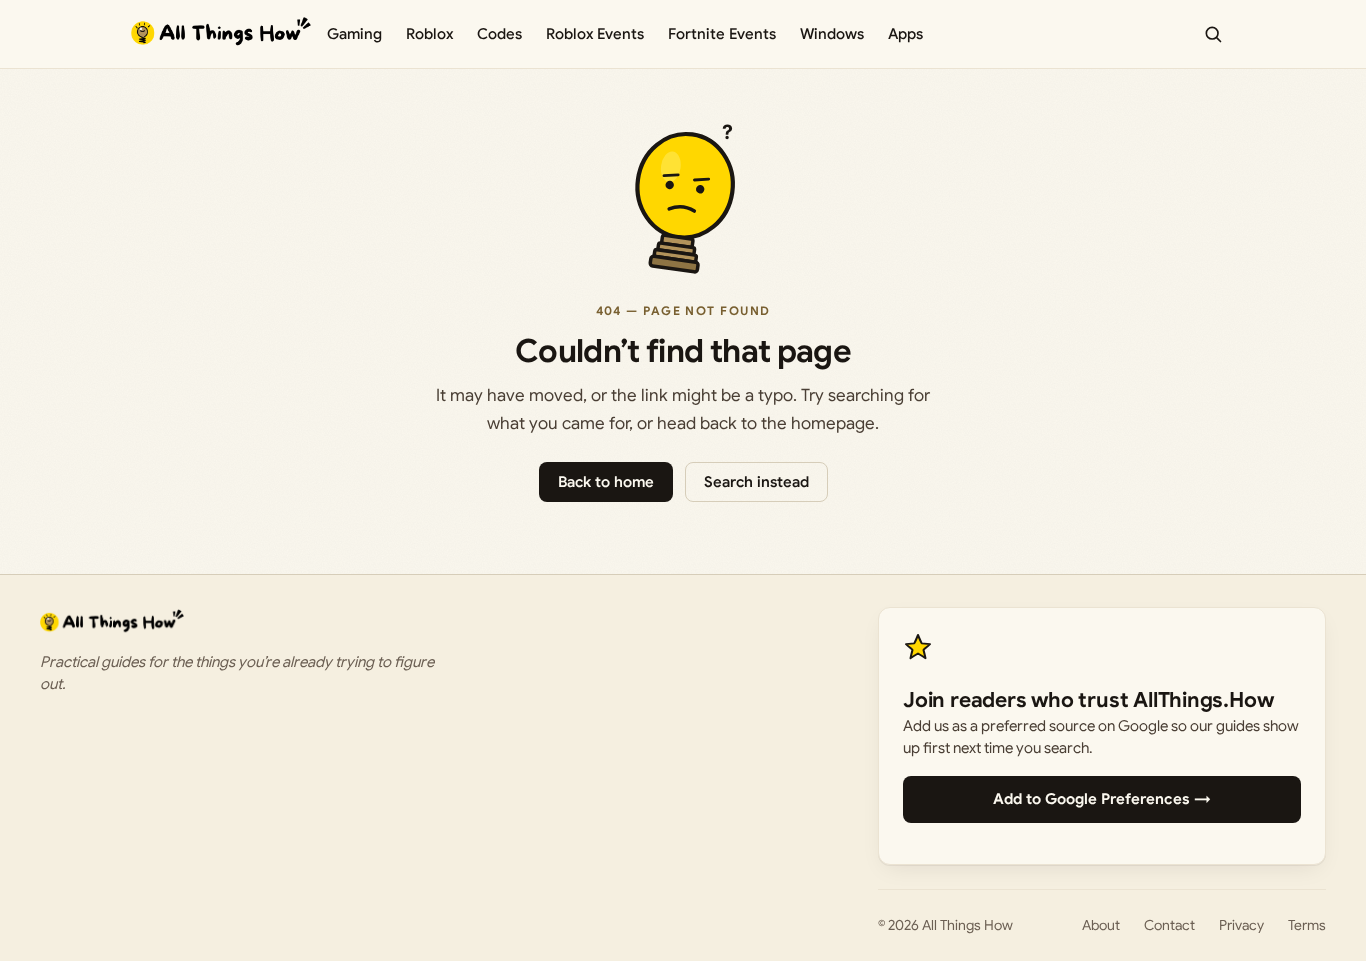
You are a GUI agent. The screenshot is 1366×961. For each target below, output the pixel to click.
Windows (832, 34)
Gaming (354, 34)
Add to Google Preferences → (1102, 799)
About (1101, 925)
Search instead (756, 482)
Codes (499, 34)
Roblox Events (595, 34)
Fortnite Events (722, 34)
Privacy (1241, 925)
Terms (1307, 925)
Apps (905, 34)
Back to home (606, 482)
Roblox (429, 34)
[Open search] (1213, 34)
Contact (1169, 925)
